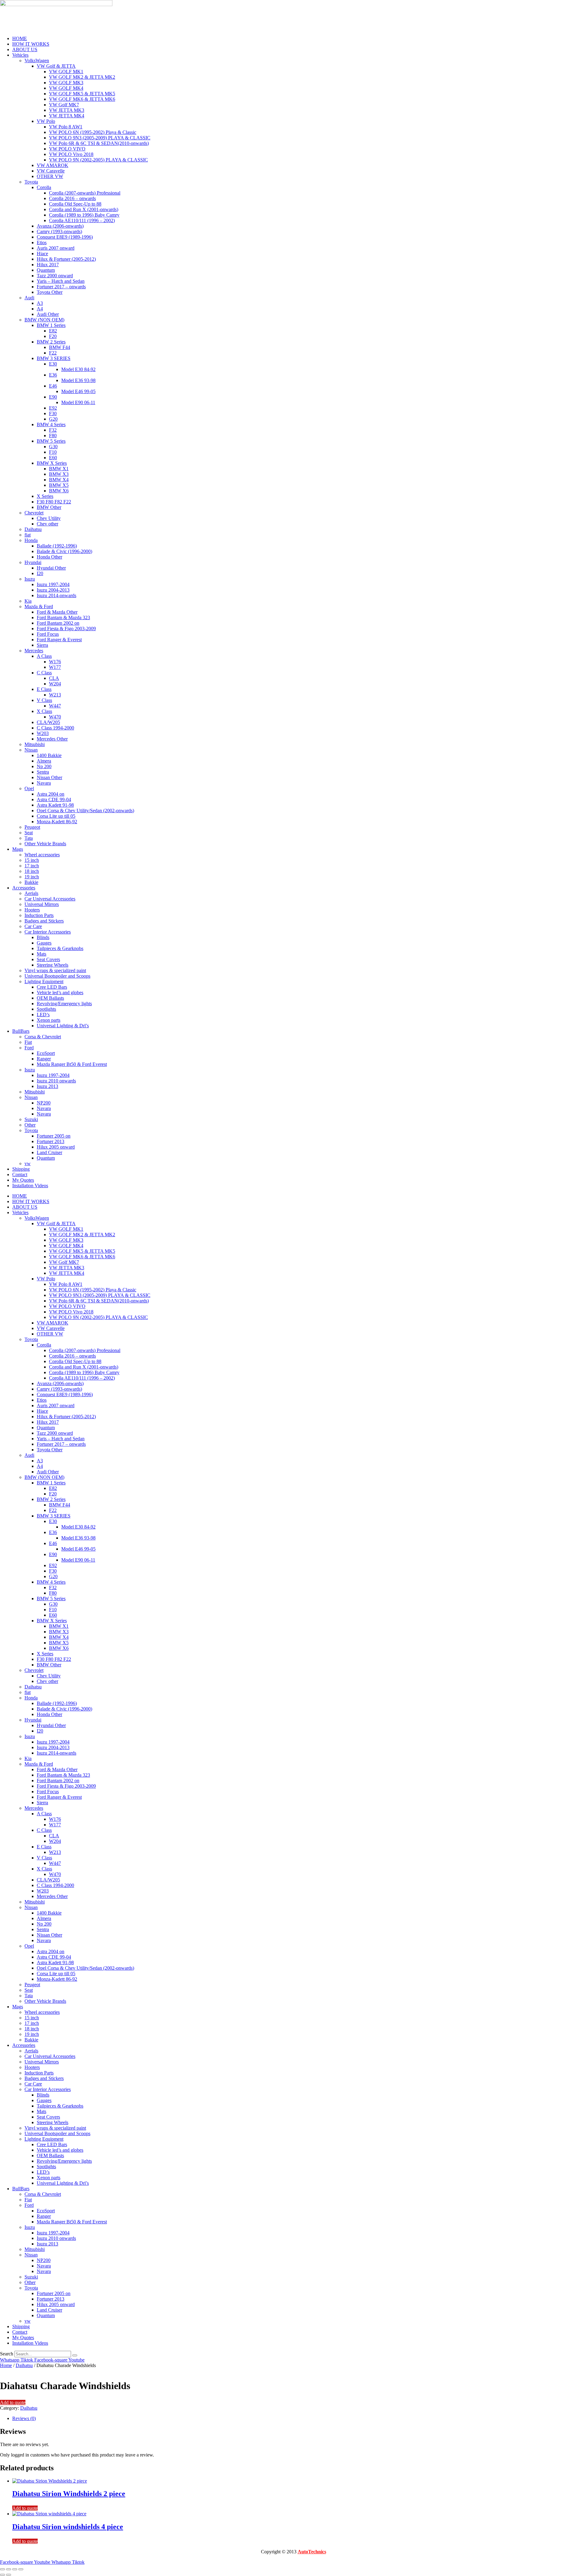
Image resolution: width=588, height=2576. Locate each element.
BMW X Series (52, 463)
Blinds (43, 937)
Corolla (44, 187)
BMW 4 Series (51, 424)
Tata (29, 838)
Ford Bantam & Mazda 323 (63, 617)
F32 (53, 430)
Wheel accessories (42, 855)
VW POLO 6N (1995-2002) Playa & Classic (93, 132)
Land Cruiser (49, 1152)
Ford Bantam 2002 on (58, 623)
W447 (55, 706)
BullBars (21, 1031)
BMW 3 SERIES (54, 358)
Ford (29, 1048)
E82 (53, 331)
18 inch (32, 871)
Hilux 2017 (48, 265)
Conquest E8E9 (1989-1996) (65, 237)
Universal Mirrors (42, 904)
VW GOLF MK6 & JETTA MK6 (82, 99)
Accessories (24, 888)
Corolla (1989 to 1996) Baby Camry (84, 215)
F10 (53, 452)
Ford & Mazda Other (57, 612)
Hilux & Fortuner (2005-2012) (66, 259)
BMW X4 (59, 480)
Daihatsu (33, 529)
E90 (53, 397)
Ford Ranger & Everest (59, 640)
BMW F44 (60, 347)
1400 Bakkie (49, 755)
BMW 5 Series (51, 441)
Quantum (46, 270)
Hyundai (33, 562)
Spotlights (46, 1009)
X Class (44, 711)
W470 (55, 717)
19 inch (32, 877)
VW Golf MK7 (64, 105)
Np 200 (44, 766)
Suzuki (31, 1119)
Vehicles (20, 55)
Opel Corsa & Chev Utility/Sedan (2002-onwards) (85, 811)
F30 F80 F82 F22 (54, 502)
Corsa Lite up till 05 (56, 816)
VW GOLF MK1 (66, 72)
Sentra (43, 772)
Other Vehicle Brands (45, 844)
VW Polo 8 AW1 (66, 127)
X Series (45, 496)
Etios (42, 242)
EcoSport (46, 1053)
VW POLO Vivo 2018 (71, 154)
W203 (43, 733)
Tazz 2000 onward (55, 276)
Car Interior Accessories (48, 932)
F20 (53, 336)
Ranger (44, 1059)
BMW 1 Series (51, 325)
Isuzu (30, 579)
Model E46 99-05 (78, 391)
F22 (53, 353)
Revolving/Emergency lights (64, 1004)
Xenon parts (49, 1020)
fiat (28, 535)
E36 (53, 375)
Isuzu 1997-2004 (53, 584)
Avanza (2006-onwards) (60, 226)
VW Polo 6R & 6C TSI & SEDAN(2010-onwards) (99, 143)
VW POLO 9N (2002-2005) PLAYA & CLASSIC (98, 160)
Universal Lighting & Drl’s (63, 1026)
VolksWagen (37, 61)
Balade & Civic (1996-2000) (64, 551)
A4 (40, 309)
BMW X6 (59, 491)
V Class (44, 700)
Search (7, 2354)
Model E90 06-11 (78, 402)
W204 (55, 684)
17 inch (32, 866)
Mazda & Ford (39, 606)
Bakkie (31, 882)
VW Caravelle (51, 171)
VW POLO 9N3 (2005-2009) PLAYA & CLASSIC (100, 138)
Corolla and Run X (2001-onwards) (84, 209)
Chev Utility (49, 518)
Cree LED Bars (52, 987)
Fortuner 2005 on (54, 1136)
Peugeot (32, 827)
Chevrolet (34, 513)
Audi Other (48, 314)
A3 (40, 303)
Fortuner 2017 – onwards (61, 287)
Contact (20, 1174)
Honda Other (49, 557)
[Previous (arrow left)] (2, 2575)
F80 (53, 436)
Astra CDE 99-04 (54, 799)
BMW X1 (59, 469)
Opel (29, 788)
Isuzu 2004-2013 (53, 590)
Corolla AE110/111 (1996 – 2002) (82, 220)
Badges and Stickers (44, 921)
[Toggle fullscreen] (9, 2569)
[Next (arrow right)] (9, 2575)
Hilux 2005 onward (56, 1147)
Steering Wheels (53, 965)
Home (6, 2365)
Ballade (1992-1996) (57, 546)
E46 (53, 386)
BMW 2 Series (51, 342)
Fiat (28, 1042)
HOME (20, 38)
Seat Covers (48, 959)
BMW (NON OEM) (44, 320)
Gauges (44, 943)
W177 (55, 667)
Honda (31, 540)
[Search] (75, 2355)
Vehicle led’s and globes (60, 993)
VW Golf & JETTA (56, 66)
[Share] (15, 2569)
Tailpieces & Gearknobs (60, 948)
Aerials (31, 893)
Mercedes (34, 651)
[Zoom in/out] (2, 2569)
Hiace (42, 254)
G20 (53, 419)
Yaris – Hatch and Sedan (61, 281)
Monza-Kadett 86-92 (57, 822)
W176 (55, 662)
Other (30, 1125)
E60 (53, 458)
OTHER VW (50, 176)
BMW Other (49, 507)
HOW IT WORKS (31, 44)
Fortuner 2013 (51, 1141)
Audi (29, 298)
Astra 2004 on (51, 794)
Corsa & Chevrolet (43, 1037)
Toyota (31, 182)
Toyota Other (50, 292)
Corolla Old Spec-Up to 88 (75, 204)
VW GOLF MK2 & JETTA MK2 (82, 77)
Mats (41, 954)
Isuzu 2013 (47, 1086)
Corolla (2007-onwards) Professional (85, 193)
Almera (44, 761)
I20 (40, 573)
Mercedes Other (52, 739)
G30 (53, 447)
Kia (28, 601)
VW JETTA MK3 (67, 110)
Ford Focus (48, 634)
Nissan (31, 750)
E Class (44, 689)
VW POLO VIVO (67, 149)
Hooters (32, 910)
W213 (55, 695)
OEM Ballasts (50, 998)
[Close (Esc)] (21, 2569)
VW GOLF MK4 (66, 88)
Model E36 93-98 (78, 380)
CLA (54, 678)
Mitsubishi (35, 744)
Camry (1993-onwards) (59, 231)
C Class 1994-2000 (55, 728)
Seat (29, 833)
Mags (18, 849)
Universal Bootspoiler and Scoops (57, 976)
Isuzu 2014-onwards (57, 595)
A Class (44, 656)
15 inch (32, 860)
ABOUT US (25, 49)
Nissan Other (49, 777)
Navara (44, 783)
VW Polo (46, 121)
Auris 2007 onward (56, 248)
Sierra (42, 645)
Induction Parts (39, 915)
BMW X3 (59, 474)
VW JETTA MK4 (67, 116)
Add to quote (13, 2402)
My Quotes (23, 1180)
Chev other (47, 524)
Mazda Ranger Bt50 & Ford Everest (72, 1064)
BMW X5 (59, 485)
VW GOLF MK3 (66, 83)
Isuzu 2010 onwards (56, 1081)
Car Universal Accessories (50, 899)
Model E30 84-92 (78, 369)
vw (28, 1163)
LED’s (43, 1015)
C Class (44, 673)
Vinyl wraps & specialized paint (55, 970)
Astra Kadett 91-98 (55, 805)
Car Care (33, 926)
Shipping (21, 1169)
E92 (53, 408)
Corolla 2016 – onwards (72, 198)
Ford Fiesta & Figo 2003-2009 (66, 629)
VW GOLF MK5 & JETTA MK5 (82, 94)
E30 (53, 364)
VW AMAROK (53, 165)
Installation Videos (30, 1186)
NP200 (44, 1103)
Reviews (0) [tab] (24, 2418)
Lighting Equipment (44, 981)
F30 (53, 413)
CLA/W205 (48, 722)
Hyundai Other (51, 568)
